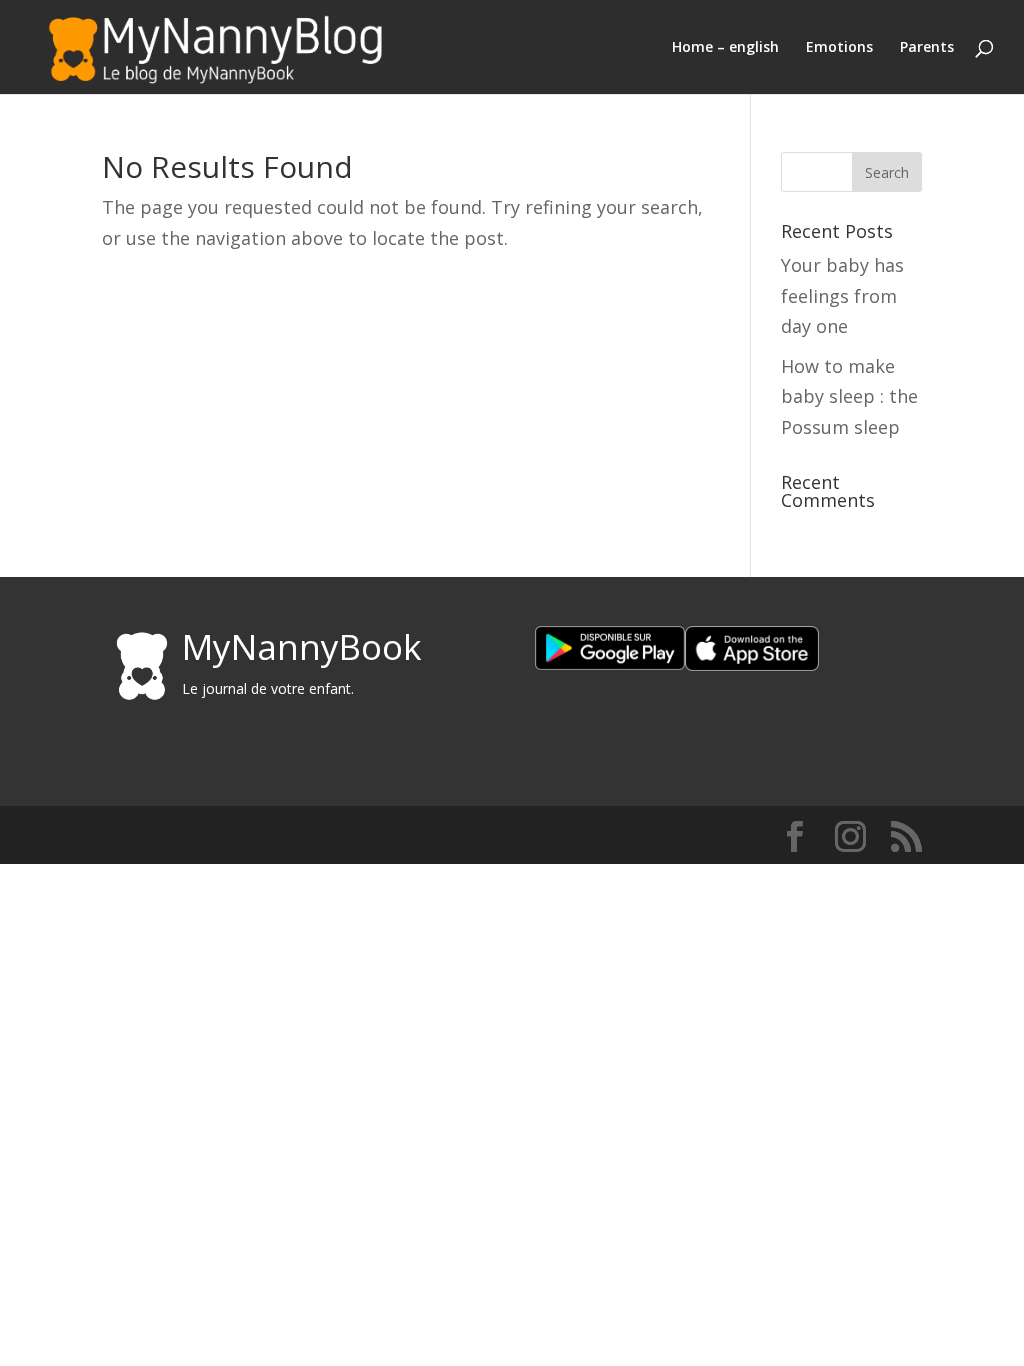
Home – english (725, 48)
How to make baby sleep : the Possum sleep (849, 396)
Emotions (839, 48)
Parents (927, 48)
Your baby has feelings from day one (842, 295)
